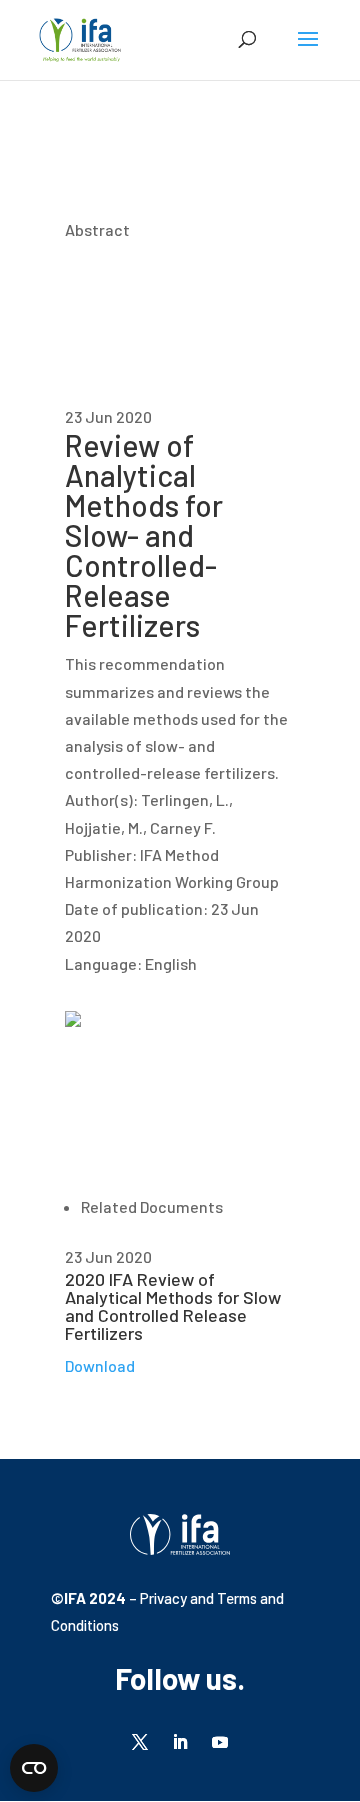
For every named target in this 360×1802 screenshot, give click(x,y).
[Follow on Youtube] (220, 1742)
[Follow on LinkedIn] (180, 1742)
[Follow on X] (140, 1742)
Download (100, 1365)
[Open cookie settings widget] (34, 1768)
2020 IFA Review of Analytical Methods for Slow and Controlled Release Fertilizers (173, 1306)
